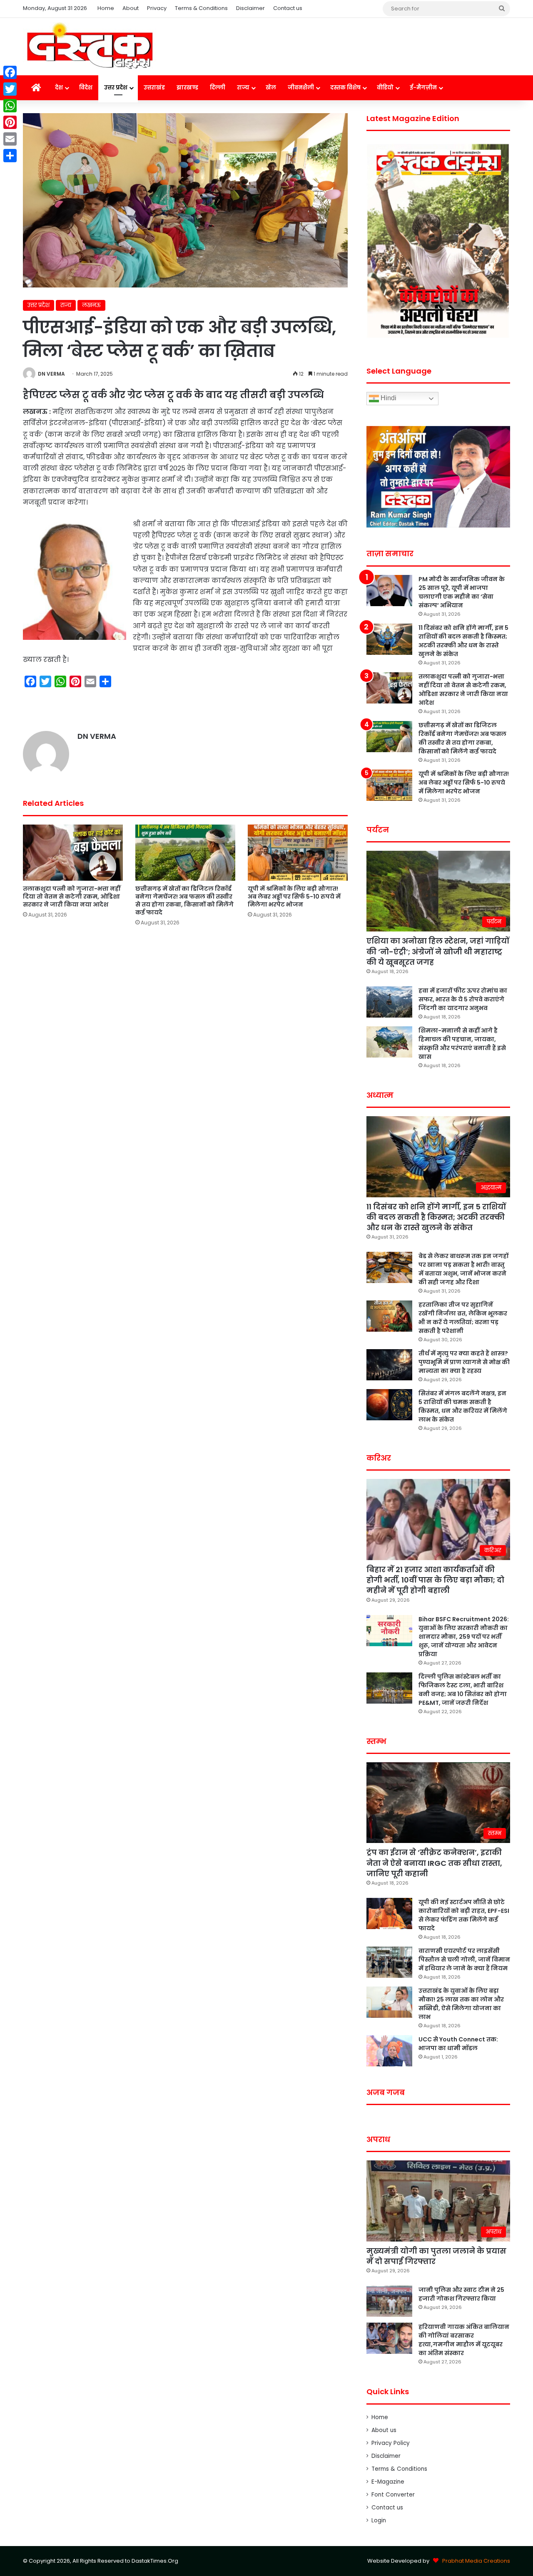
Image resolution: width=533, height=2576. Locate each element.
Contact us (288, 8)
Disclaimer (250, 8)
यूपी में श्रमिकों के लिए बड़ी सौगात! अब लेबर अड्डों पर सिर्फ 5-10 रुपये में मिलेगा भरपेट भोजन (294, 897)
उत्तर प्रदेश (116, 88)
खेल (271, 88)
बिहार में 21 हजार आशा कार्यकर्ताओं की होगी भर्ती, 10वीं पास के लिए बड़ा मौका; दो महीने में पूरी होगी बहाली (435, 1580)
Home (106, 8)
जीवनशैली (301, 88)
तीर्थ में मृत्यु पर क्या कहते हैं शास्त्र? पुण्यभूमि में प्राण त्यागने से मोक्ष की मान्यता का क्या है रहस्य (464, 1362)
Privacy (157, 8)
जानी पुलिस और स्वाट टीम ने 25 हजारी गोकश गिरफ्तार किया (461, 2294)
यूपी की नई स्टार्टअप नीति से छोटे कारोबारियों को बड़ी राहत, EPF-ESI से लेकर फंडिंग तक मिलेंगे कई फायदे (464, 1915)
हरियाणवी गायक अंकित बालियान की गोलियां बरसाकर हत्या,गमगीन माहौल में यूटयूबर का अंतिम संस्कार (464, 2340)
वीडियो (385, 88)
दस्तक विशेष (345, 88)
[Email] (10, 139)
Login (379, 2520)
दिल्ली (218, 88)
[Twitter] (10, 89)
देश (59, 88)
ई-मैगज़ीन (423, 88)
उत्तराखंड (154, 88)
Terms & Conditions (201, 8)
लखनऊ (91, 305)
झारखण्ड (187, 88)
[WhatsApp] (10, 106)
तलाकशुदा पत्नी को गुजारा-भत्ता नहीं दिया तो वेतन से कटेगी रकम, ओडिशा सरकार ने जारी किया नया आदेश (72, 897)
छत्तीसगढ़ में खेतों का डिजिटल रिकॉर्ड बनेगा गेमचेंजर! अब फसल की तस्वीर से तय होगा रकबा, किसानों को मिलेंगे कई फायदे (184, 900)
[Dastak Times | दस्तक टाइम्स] (90, 47)
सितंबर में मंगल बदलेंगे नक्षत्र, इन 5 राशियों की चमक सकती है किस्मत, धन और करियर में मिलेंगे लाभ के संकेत (463, 1406)
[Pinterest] (10, 122)
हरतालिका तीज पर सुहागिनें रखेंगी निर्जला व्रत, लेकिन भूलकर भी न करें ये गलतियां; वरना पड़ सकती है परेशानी (463, 1318)
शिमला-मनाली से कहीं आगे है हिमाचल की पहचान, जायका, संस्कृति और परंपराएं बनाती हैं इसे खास (462, 1044)
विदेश (86, 88)
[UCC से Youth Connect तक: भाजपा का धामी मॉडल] (389, 2051)
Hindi (388, 398)
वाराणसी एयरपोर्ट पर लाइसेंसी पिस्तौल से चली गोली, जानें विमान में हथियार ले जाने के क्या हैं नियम (464, 1959)
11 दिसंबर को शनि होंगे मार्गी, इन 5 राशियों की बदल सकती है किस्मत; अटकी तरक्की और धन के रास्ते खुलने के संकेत (463, 641)
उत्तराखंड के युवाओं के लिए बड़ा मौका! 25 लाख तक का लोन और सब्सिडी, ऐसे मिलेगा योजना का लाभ (461, 2004)
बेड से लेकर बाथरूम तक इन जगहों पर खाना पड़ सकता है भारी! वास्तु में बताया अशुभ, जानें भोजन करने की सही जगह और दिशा (463, 1269)
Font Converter (393, 2495)
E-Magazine (388, 2482)
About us (384, 2430)
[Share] (10, 156)
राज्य (243, 88)
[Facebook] (10, 72)
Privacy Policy (391, 2443)
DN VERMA (51, 374)
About (131, 8)
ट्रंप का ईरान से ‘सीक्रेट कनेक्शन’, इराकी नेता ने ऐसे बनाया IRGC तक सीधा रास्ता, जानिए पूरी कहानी (434, 1863)
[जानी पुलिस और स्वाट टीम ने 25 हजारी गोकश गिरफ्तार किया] (389, 2301)
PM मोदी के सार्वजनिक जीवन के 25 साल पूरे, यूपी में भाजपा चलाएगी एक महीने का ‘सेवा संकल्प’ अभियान (462, 592)
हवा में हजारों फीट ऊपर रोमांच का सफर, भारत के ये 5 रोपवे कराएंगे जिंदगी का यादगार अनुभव (463, 999)
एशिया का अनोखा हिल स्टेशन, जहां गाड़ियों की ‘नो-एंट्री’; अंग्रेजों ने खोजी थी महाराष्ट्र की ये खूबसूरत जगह (438, 951)
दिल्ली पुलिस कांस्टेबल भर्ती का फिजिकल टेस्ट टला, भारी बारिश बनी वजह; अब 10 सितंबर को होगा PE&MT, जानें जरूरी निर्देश (463, 1690)
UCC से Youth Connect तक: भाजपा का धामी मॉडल (458, 2044)
